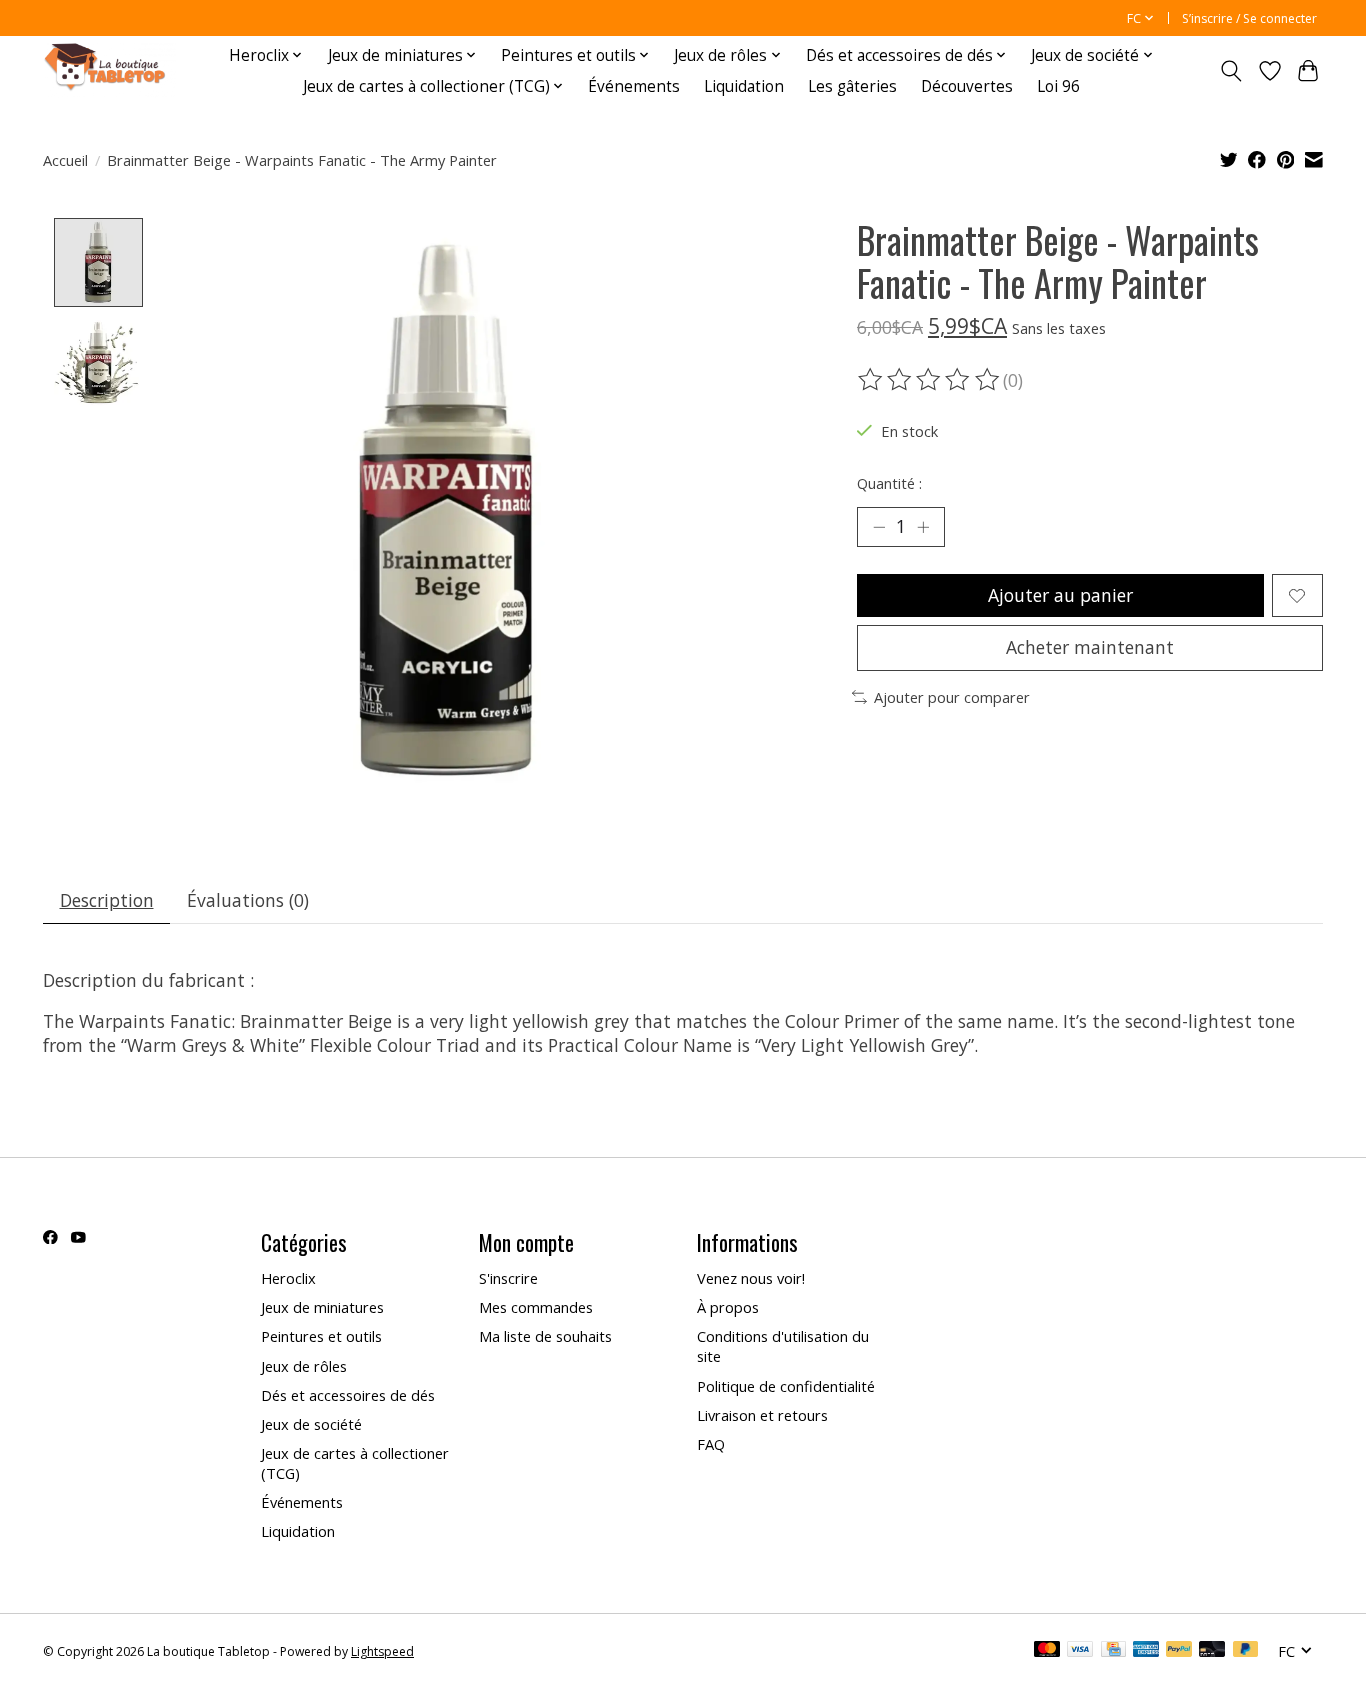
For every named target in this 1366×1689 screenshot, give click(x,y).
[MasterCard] (1047, 1651)
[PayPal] (1179, 1651)
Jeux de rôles (304, 1366)
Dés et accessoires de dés (348, 1395)
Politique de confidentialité (786, 1386)
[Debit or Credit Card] (1212, 1651)
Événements (634, 86)
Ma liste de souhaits (545, 1336)
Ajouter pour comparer (952, 697)
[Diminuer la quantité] (879, 527)
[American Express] (1146, 1651)
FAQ (711, 1444)
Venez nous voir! (751, 1278)
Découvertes (967, 86)
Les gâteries (852, 86)
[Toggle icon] (1231, 71)
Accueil (65, 160)
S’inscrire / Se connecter (1249, 18)
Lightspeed (382, 1651)
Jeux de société (311, 1424)
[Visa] (1080, 1651)
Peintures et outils (321, 1336)
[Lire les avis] (930, 380)
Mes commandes (536, 1307)
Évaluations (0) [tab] (248, 900)
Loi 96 (1058, 86)
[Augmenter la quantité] (923, 527)
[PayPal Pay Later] (1246, 1651)
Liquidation (744, 86)
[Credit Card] (1113, 1651)
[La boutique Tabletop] (109, 70)
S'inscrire (508, 1278)
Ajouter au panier (1060, 595)
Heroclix (288, 1278)
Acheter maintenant (1090, 647)
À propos (728, 1307)
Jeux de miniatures (322, 1307)
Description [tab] (107, 900)
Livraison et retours (762, 1415)
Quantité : (889, 483)
